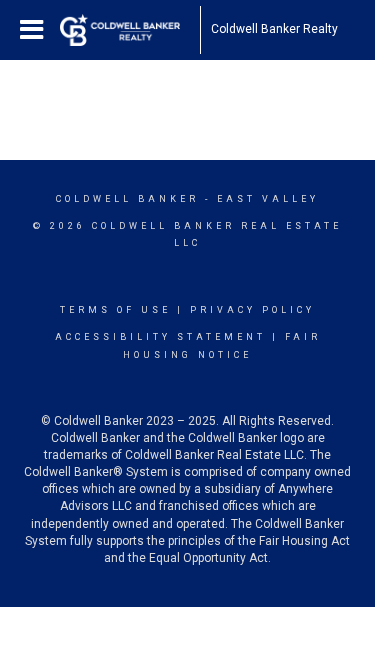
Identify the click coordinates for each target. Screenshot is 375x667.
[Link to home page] (130, 30)
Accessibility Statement (160, 337)
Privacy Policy (252, 310)
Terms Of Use (115, 310)
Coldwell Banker (127, 199)
